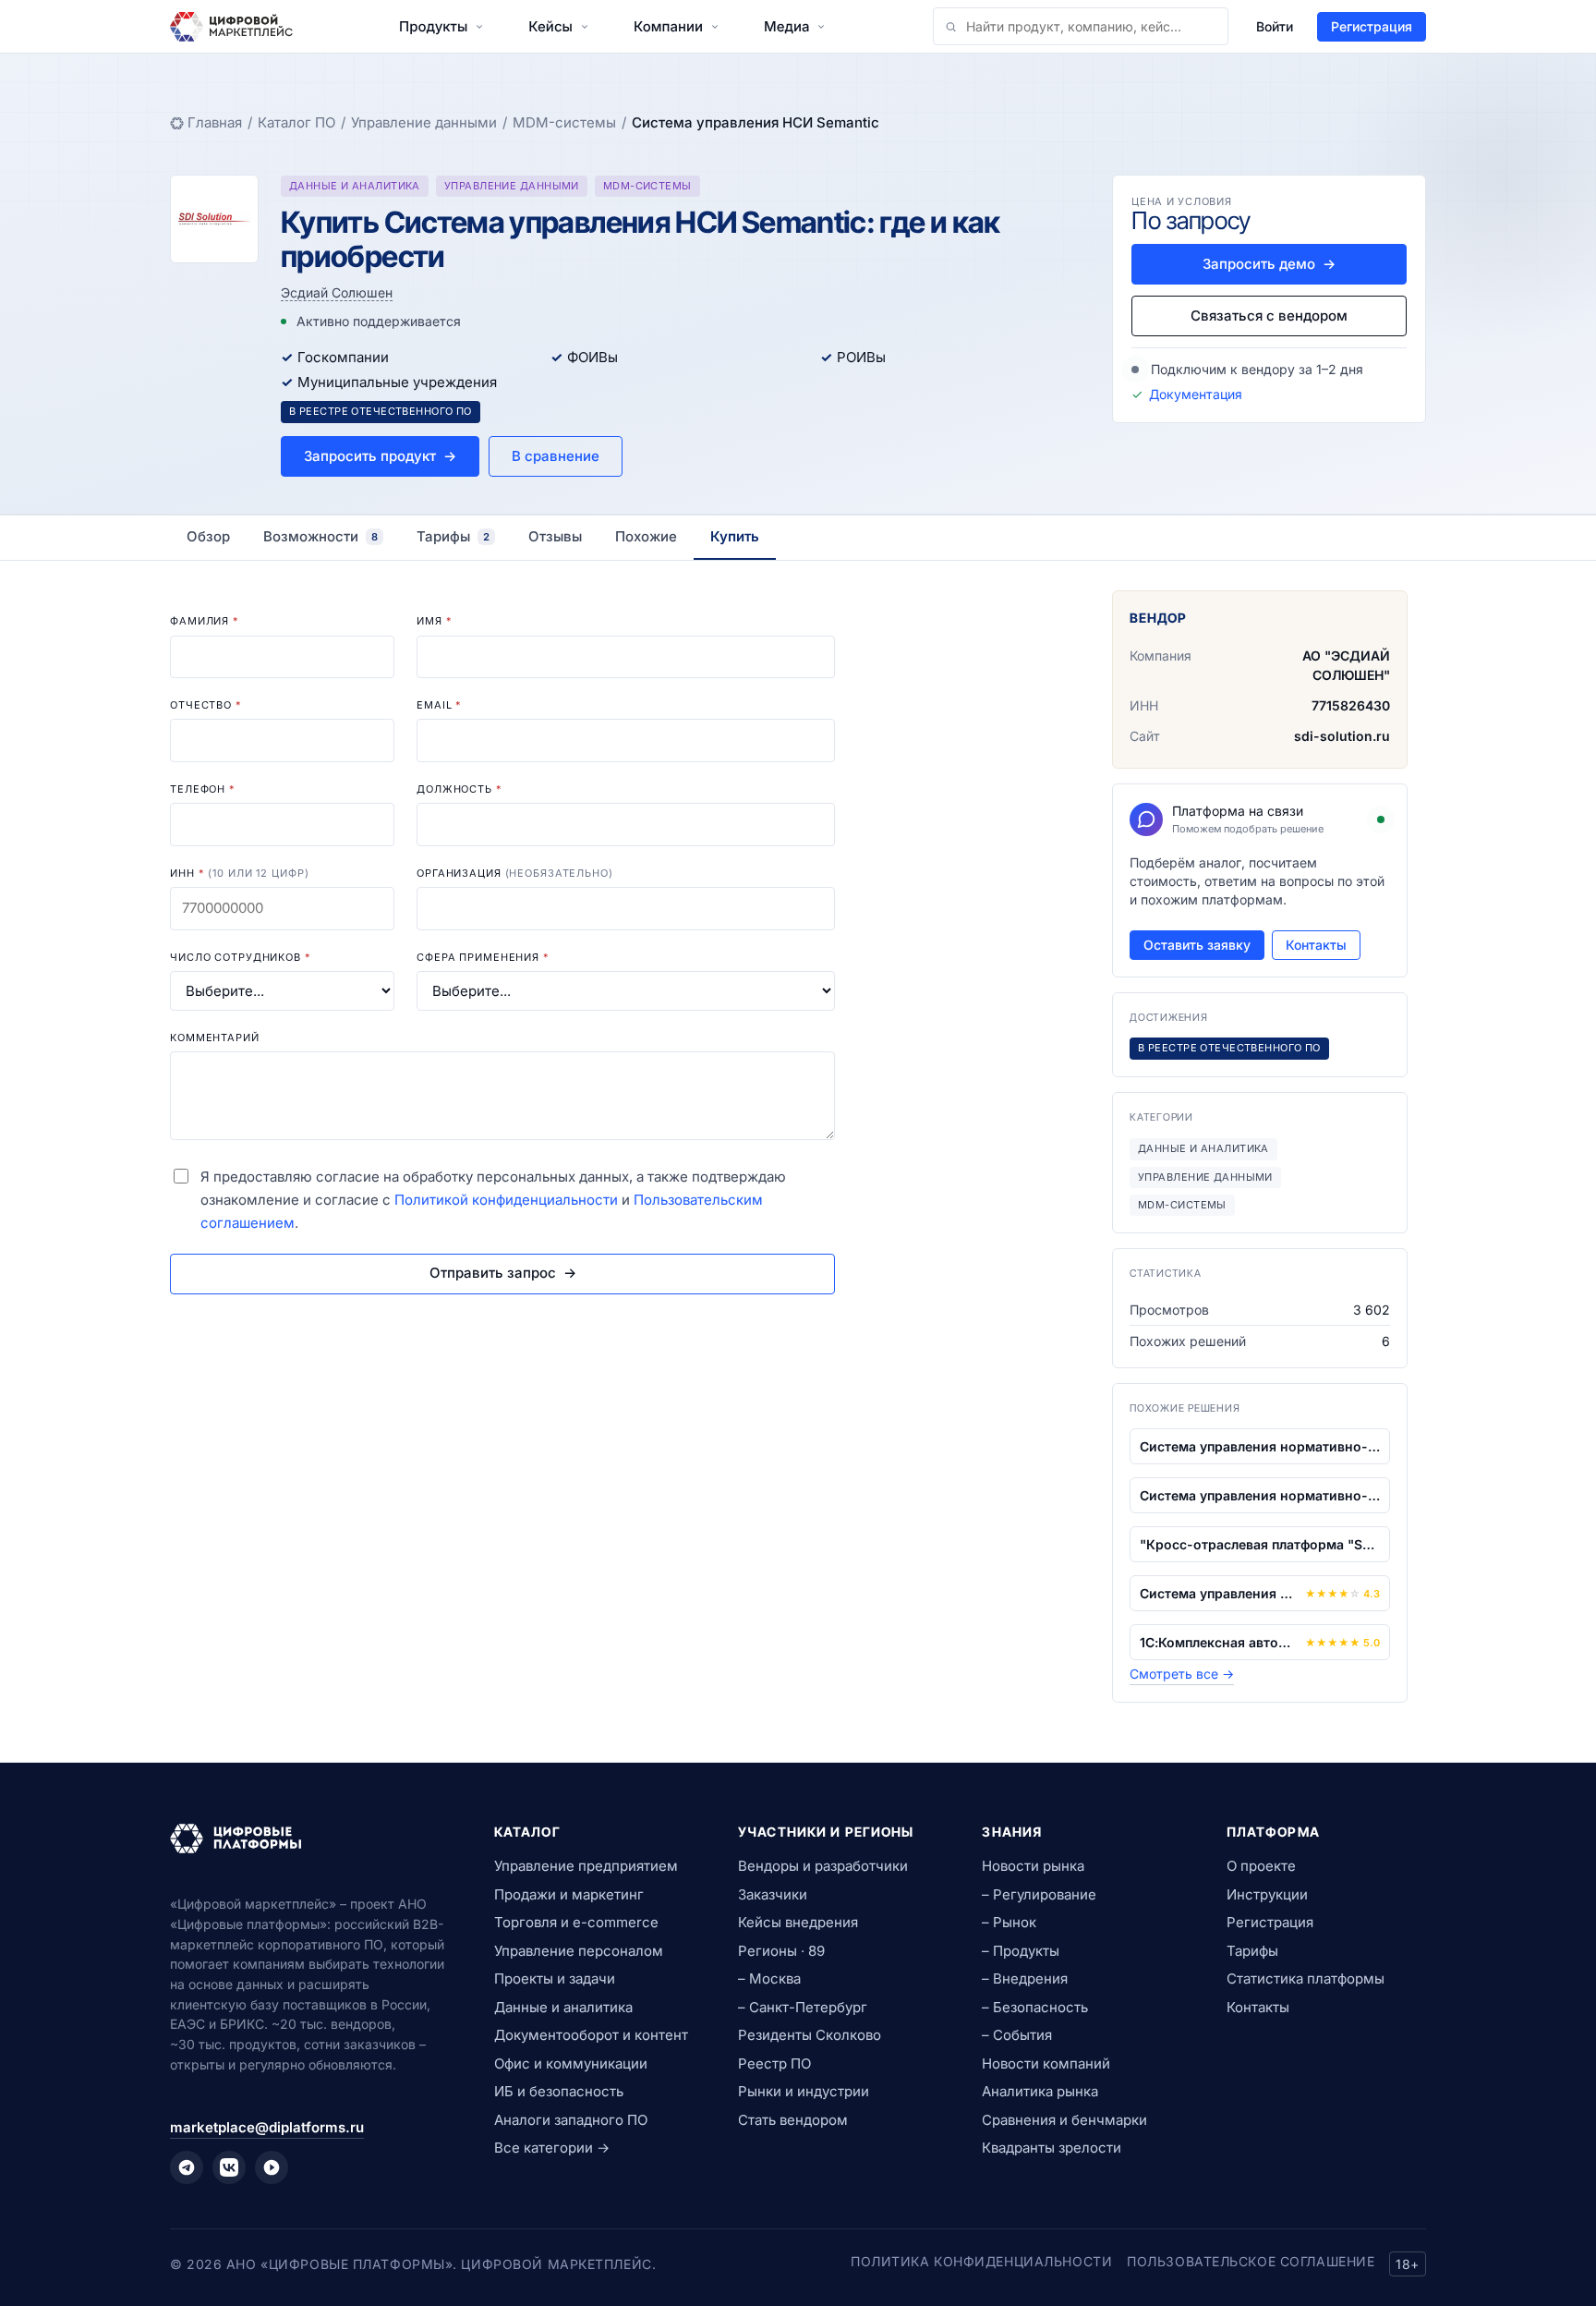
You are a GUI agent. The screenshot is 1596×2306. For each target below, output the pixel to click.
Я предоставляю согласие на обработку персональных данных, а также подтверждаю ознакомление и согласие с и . (493, 1200)
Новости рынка (1033, 1866)
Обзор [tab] (208, 536)
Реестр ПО (774, 2063)
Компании (668, 26)
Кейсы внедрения (798, 1922)
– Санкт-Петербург (803, 2007)
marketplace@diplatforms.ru (267, 2127)
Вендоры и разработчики (823, 1866)
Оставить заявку (1197, 945)
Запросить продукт (380, 456)
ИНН (239, 873)
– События (1017, 2035)
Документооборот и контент (591, 2035)
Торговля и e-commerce (576, 1922)
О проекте (1261, 1866)
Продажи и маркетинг (569, 1894)
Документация (1196, 394)
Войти (1275, 26)
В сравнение (556, 456)
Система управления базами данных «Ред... (1219, 1593)
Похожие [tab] (646, 536)
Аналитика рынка (1040, 2091)
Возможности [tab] (320, 536)
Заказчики (773, 1894)
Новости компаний (1046, 2063)
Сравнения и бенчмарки (1064, 2120)
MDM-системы (564, 122)
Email (439, 705)
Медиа (786, 26)
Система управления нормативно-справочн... (1260, 1446)
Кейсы (550, 26)
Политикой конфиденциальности (506, 1200)
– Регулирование (1039, 1894)
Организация (515, 873)
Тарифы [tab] (453, 536)
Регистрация (1372, 26)
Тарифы (1252, 1951)
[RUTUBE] (272, 2167)
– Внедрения (1025, 1978)
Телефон (203, 789)
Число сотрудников (241, 957)
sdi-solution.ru (1342, 736)
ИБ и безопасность (559, 2091)
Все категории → (552, 2148)
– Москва (769, 1978)
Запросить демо (1269, 264)
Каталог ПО (296, 122)
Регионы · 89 (781, 1951)
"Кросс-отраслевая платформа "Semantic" (1260, 1544)
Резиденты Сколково (810, 2035)
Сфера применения (483, 957)
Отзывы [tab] (555, 536)
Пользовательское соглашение (1251, 2261)
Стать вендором (793, 2120)
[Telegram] (187, 2167)
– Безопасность (1035, 2007)
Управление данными (424, 122)
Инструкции (1267, 1894)
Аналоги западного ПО (571, 2120)
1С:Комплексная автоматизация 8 (1219, 1642)
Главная (215, 122)
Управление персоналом (579, 1951)
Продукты (433, 26)
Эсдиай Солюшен (337, 292)
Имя (434, 621)
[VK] (229, 2167)
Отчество (206, 705)
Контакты (1316, 945)
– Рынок (1009, 1922)
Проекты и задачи (555, 1978)
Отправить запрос (503, 1273)
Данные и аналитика (563, 2007)
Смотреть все (1182, 1674)
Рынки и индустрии (804, 2091)
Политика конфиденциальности (981, 2261)
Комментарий (215, 1038)
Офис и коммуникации (571, 2063)
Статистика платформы (1306, 1978)
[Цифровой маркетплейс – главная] (231, 27)
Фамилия (205, 621)
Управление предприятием (586, 1866)
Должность (459, 789)
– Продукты (1021, 1951)
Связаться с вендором (1269, 316)
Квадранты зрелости (1052, 2148)
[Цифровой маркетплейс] (310, 1839)
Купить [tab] (735, 536)
